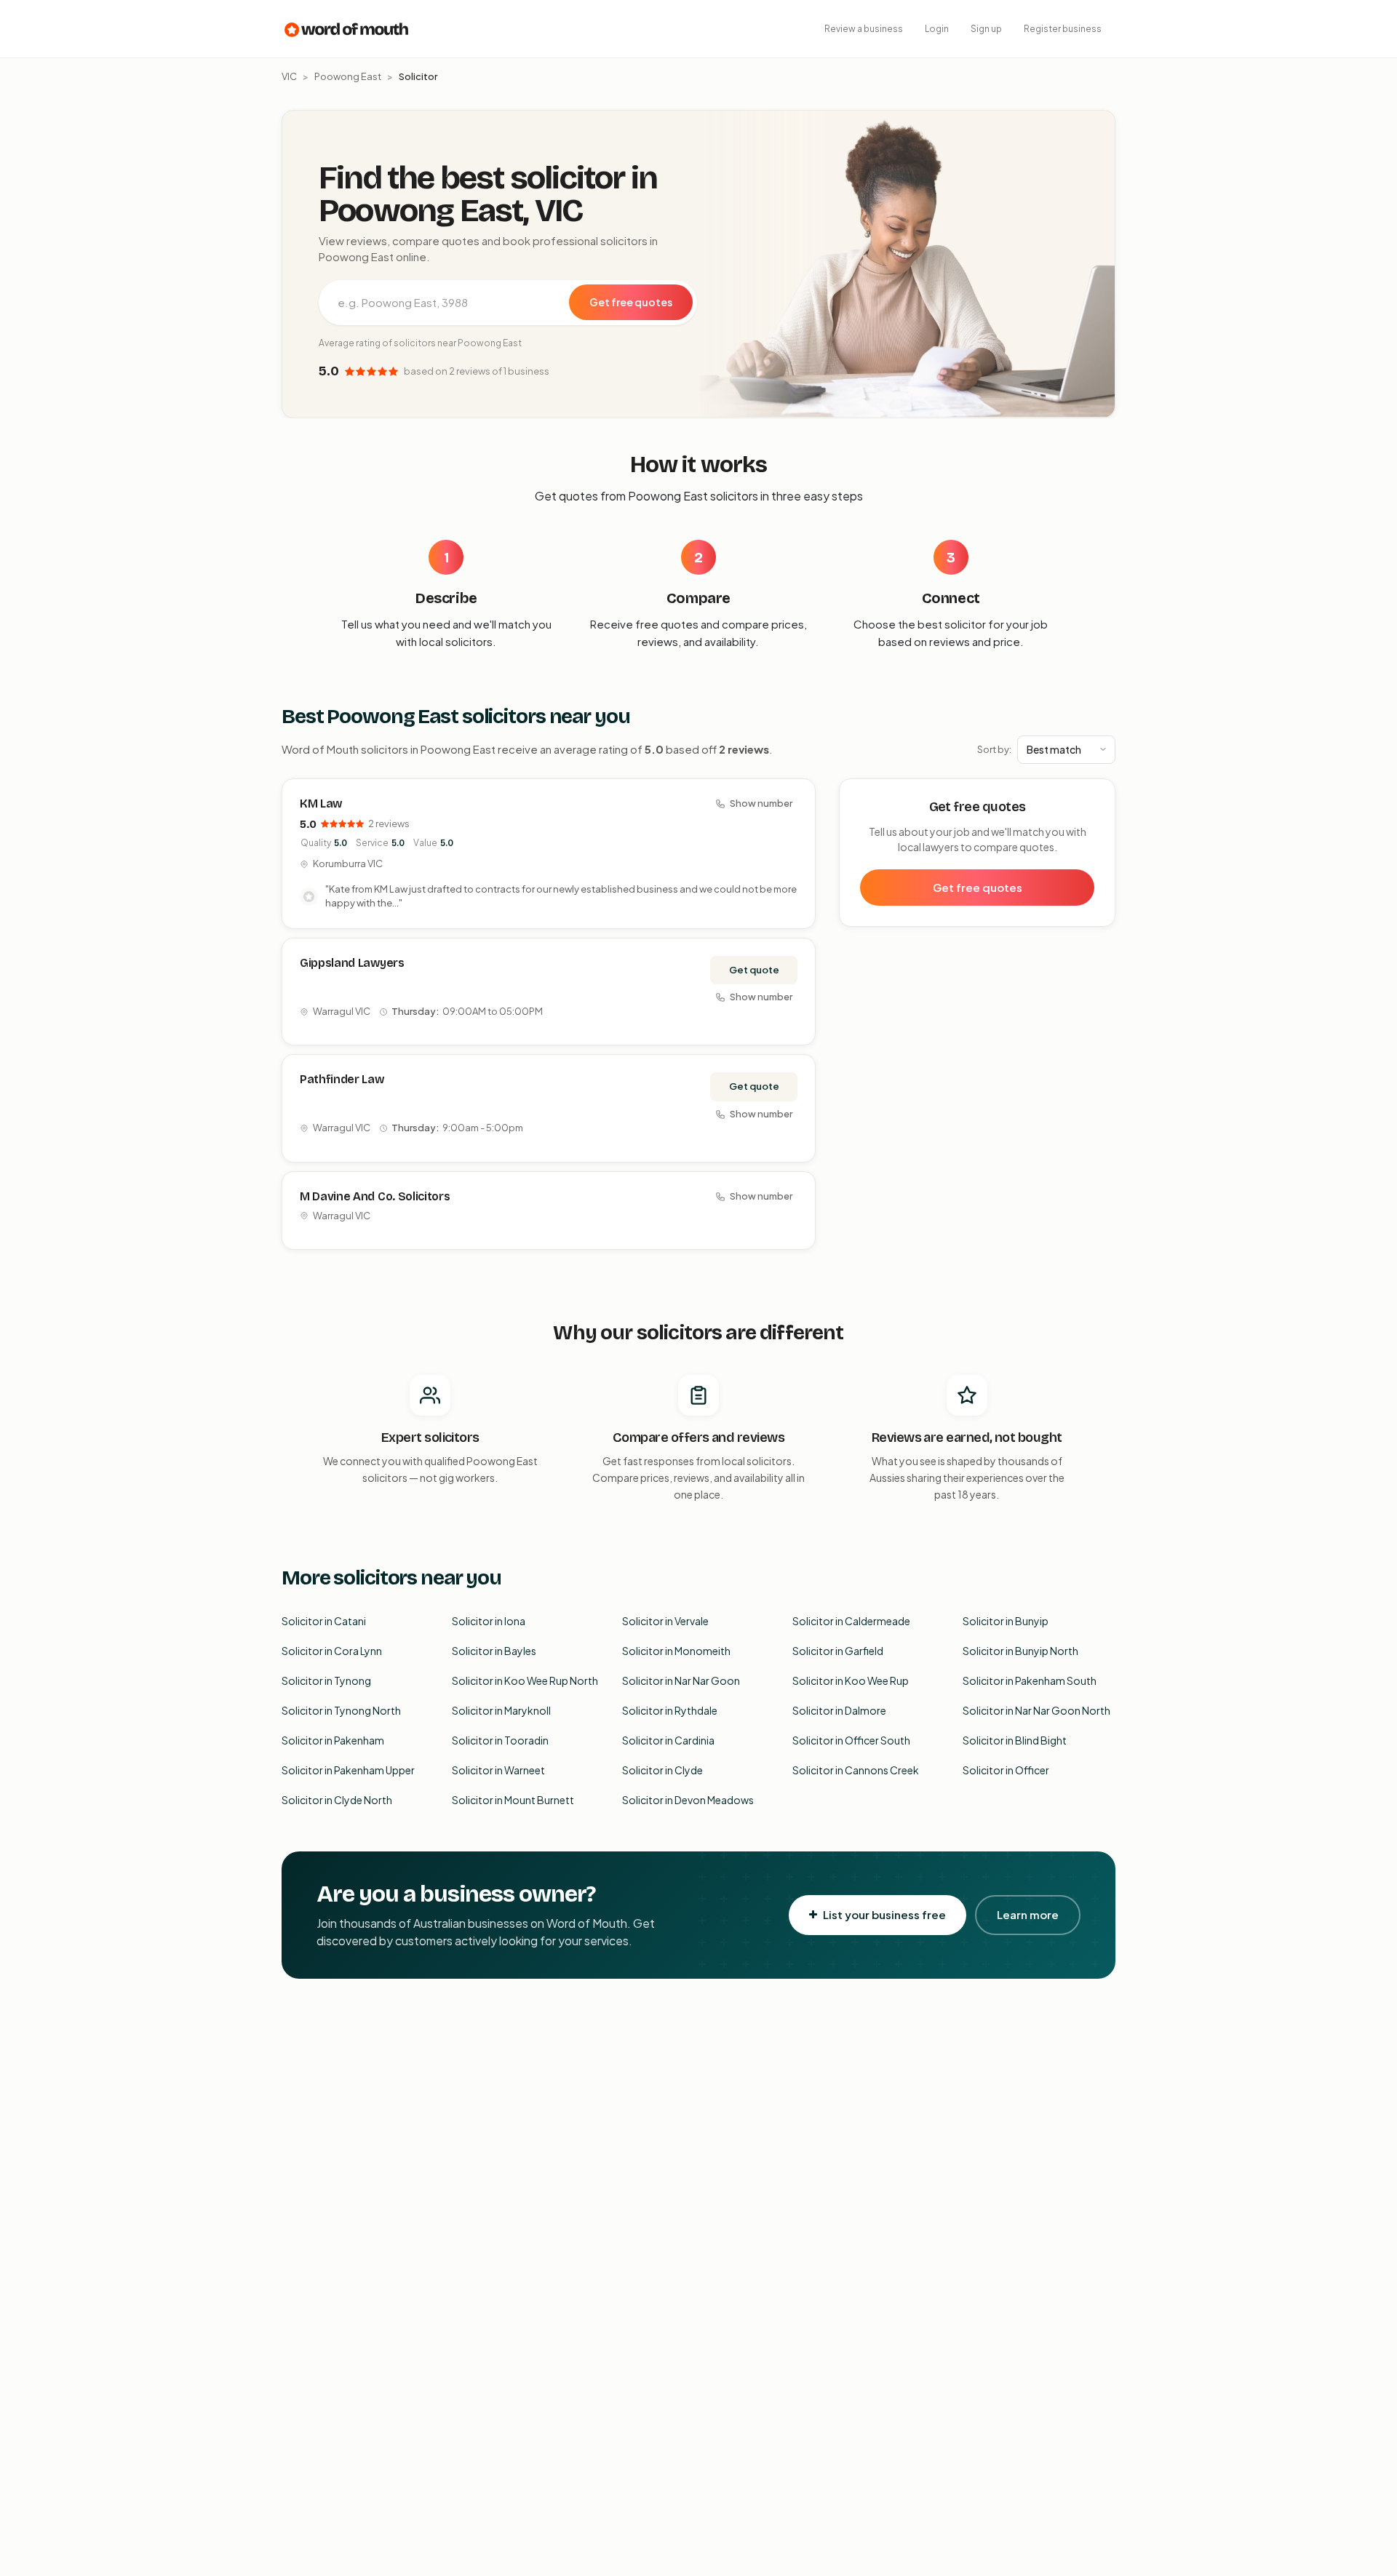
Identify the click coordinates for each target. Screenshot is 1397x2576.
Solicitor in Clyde (662, 1770)
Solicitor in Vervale (665, 1621)
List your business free (884, 1914)
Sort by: (994, 749)
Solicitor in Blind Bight (1015, 1740)
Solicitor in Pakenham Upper (348, 1770)
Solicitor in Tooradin (500, 1740)
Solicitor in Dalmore (839, 1710)
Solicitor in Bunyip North (1020, 1651)
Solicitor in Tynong (326, 1680)
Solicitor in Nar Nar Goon (681, 1680)
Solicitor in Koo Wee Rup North (525, 1680)
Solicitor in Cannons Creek (856, 1770)
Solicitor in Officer (1006, 1770)
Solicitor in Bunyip (1006, 1621)
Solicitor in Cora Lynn (332, 1651)
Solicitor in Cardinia (668, 1740)
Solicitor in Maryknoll (501, 1710)
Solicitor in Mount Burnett (513, 1800)
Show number (761, 803)
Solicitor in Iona (489, 1621)
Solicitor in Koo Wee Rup (851, 1680)
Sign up (986, 29)
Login (937, 29)
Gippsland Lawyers (352, 963)
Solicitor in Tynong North (341, 1710)
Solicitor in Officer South (851, 1740)
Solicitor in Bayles (494, 1651)
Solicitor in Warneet (498, 1770)
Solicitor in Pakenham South (1030, 1680)
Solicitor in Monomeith (676, 1651)
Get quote (754, 970)
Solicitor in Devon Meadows (688, 1800)
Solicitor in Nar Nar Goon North (1036, 1710)
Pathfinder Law (342, 1079)
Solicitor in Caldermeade (851, 1621)
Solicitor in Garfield (838, 1651)
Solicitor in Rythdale (670, 1710)
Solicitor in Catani (324, 1621)
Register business (1063, 29)
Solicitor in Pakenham (333, 1740)
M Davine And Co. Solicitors (375, 1196)
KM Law (321, 803)
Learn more (1028, 1914)
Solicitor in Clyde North (337, 1800)
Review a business (864, 29)
